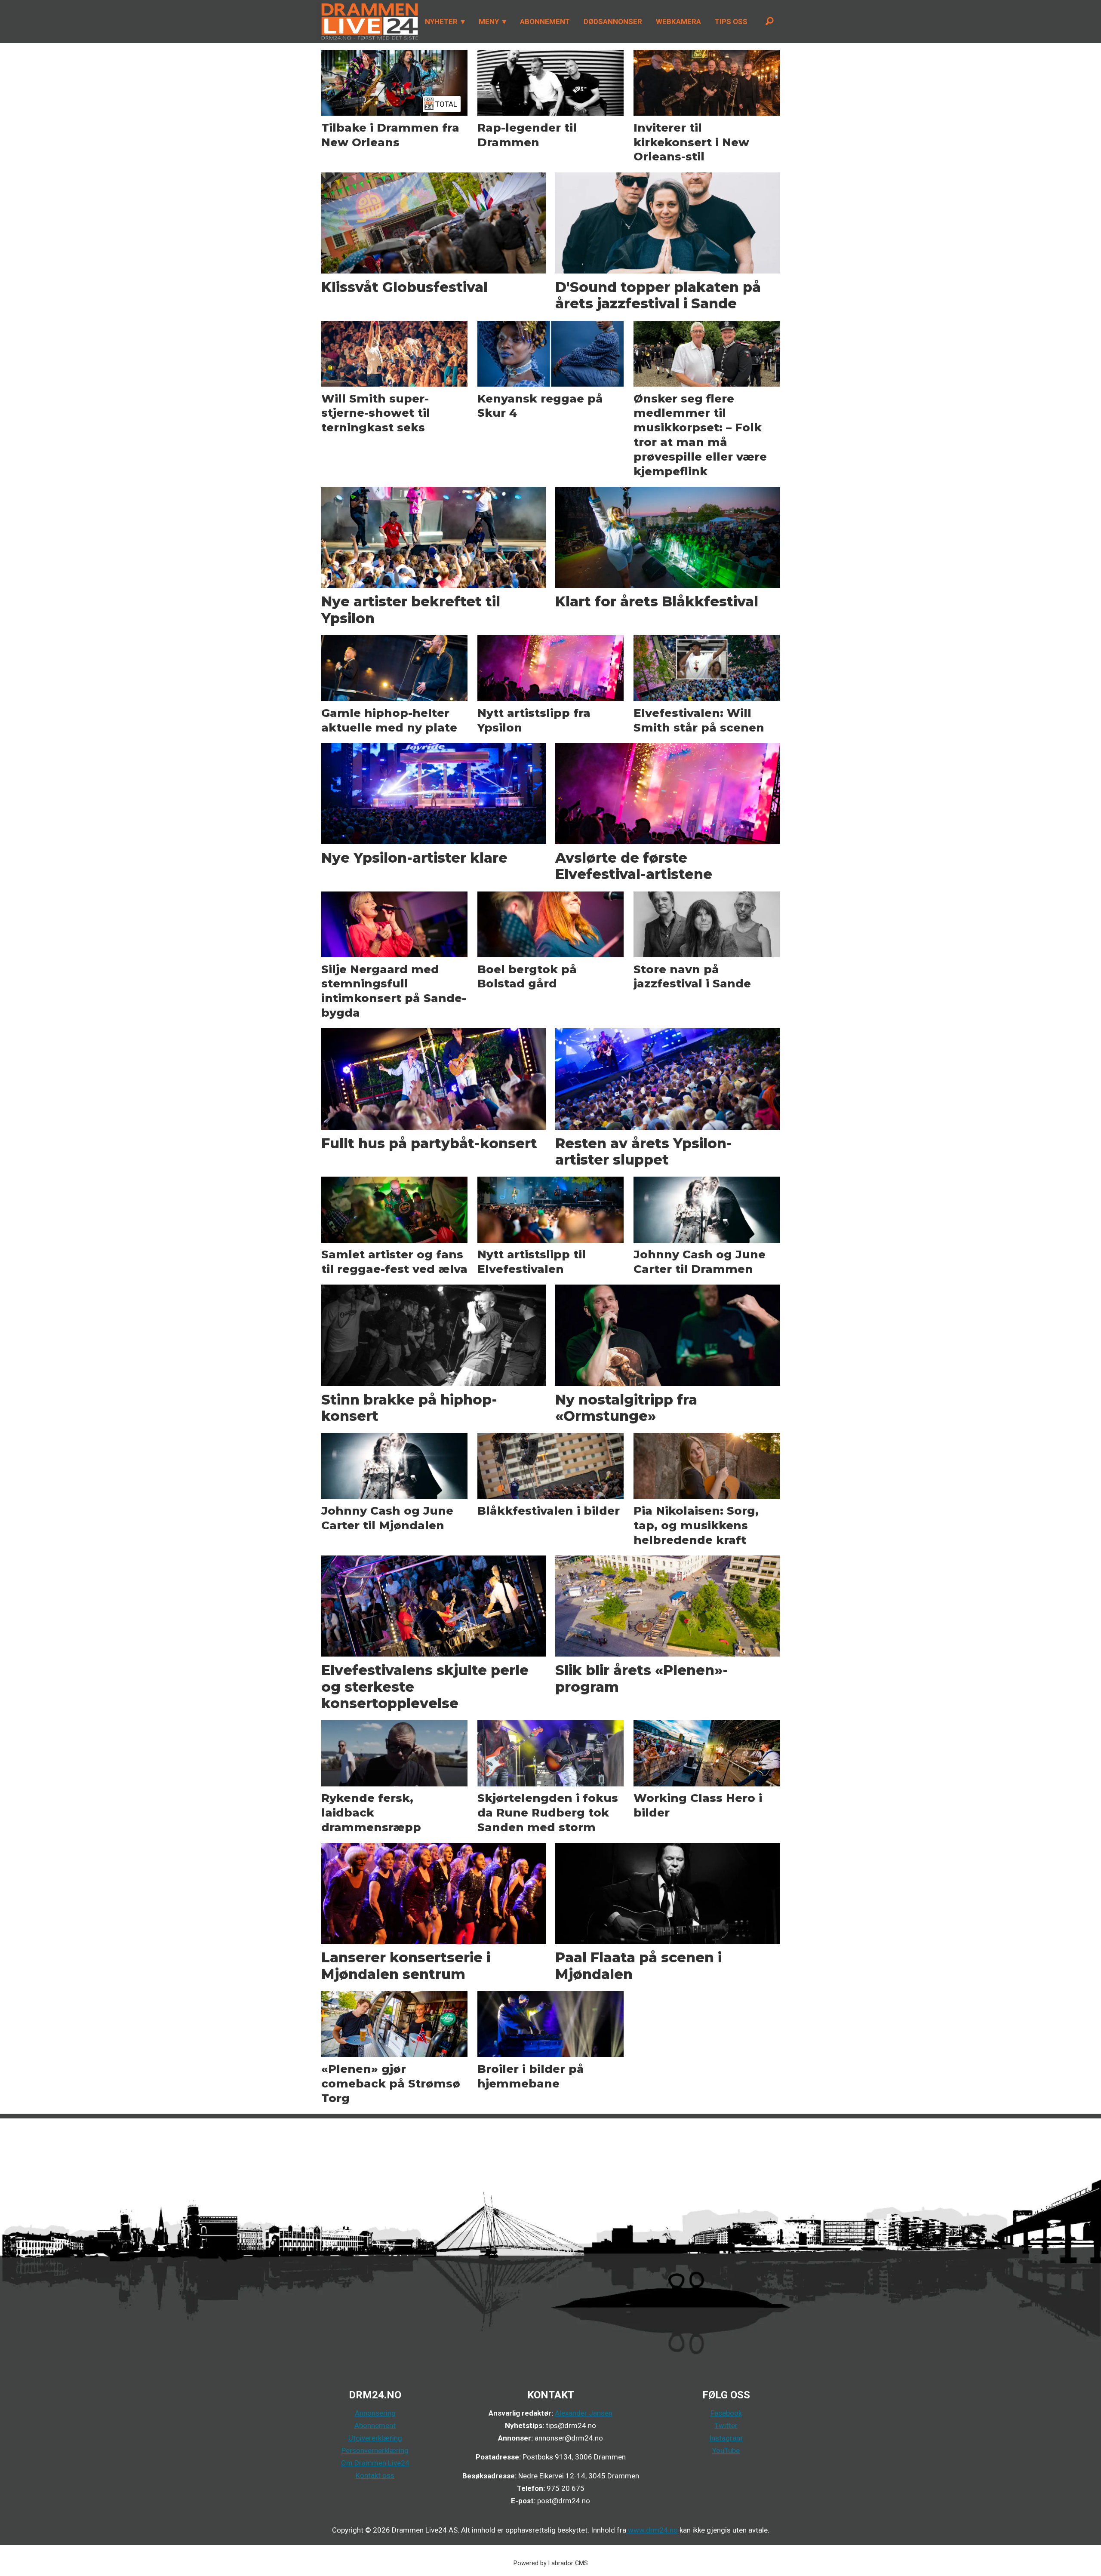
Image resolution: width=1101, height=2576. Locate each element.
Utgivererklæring (375, 2438)
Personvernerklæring (375, 2450)
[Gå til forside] (367, 22)
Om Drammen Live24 (375, 2463)
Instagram (726, 2438)
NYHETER (441, 22)
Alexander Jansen (584, 2413)
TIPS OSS (731, 22)
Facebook (726, 2413)
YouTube (726, 2450)
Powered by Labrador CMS (551, 2563)
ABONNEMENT (545, 22)
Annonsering (375, 2413)
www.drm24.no (652, 2530)
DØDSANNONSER (613, 22)
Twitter (726, 2425)
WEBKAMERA (678, 22)
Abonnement (375, 2425)
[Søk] (769, 22)
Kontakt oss (375, 2475)
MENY (489, 22)
